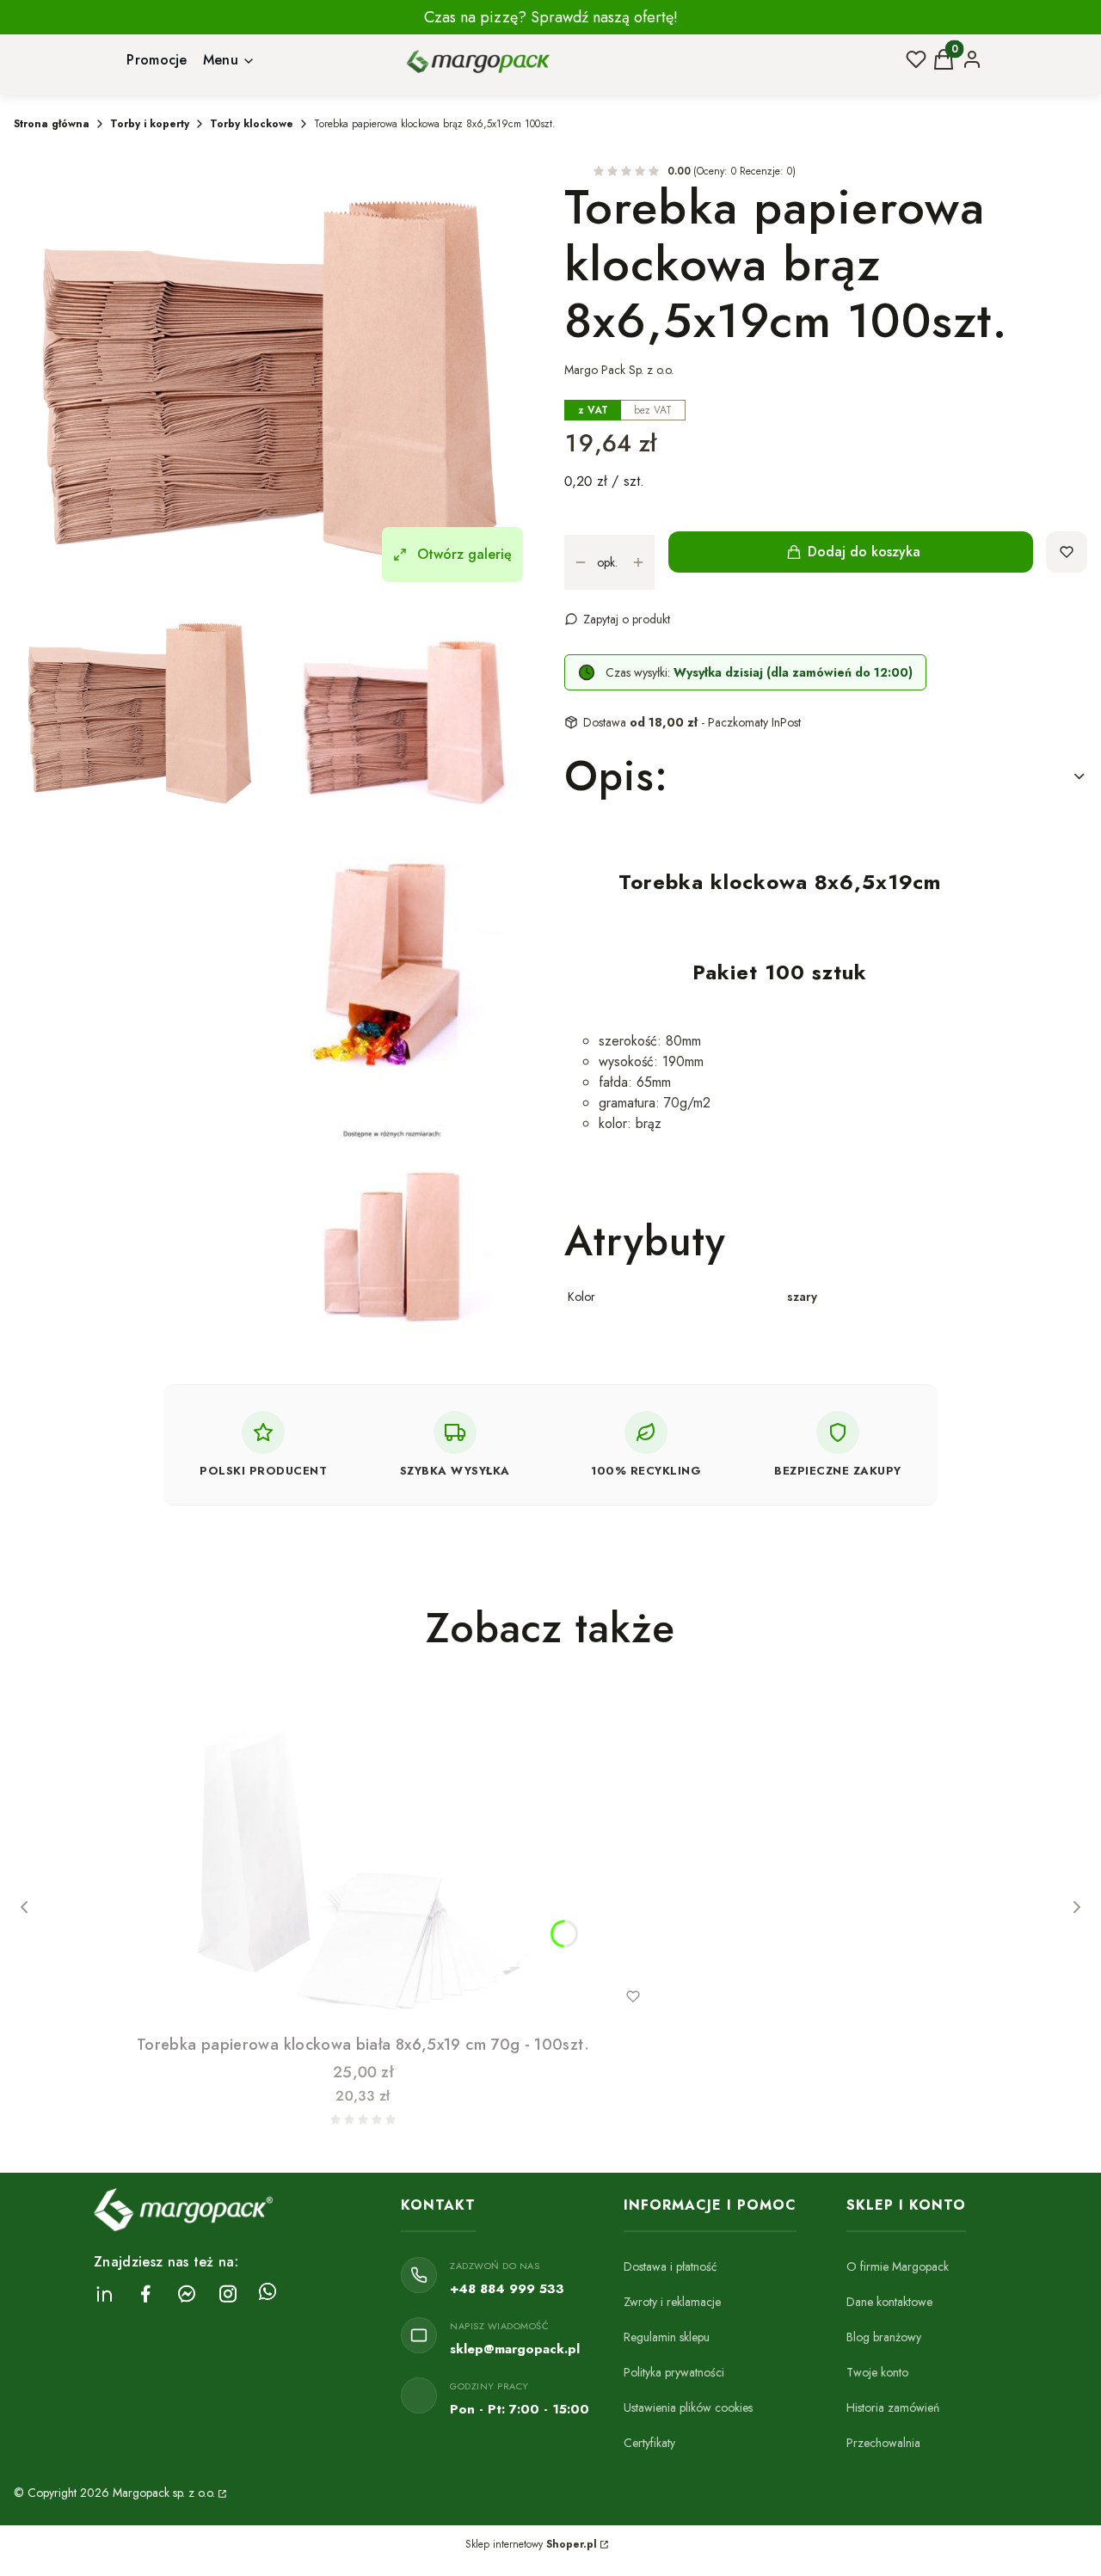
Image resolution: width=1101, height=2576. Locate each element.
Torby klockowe (252, 124)
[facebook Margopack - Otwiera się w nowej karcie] (145, 2294)
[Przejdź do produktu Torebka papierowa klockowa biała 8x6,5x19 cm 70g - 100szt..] (363, 1855)
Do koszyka (328, 1996)
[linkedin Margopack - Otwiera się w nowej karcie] (104, 2294)
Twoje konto (877, 2372)
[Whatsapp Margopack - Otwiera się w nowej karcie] (268, 2294)
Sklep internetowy (531, 2544)
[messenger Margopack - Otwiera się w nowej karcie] (187, 2294)
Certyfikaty (649, 2443)
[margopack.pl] (221, 2493)
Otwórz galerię (464, 554)
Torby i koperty (150, 124)
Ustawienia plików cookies (688, 2407)
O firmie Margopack (898, 2266)
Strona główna (52, 124)
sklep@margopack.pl (515, 2349)
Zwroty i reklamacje (672, 2302)
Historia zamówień (893, 2407)
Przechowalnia (883, 2443)
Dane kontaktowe (889, 2302)
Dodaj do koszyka (864, 552)
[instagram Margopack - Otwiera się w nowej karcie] (228, 2294)
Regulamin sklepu (667, 2337)
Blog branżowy (884, 2337)
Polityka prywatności (674, 2372)
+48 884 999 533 (507, 2289)
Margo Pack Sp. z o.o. (619, 370)
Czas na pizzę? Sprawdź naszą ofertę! (551, 17)
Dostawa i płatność (670, 2266)
